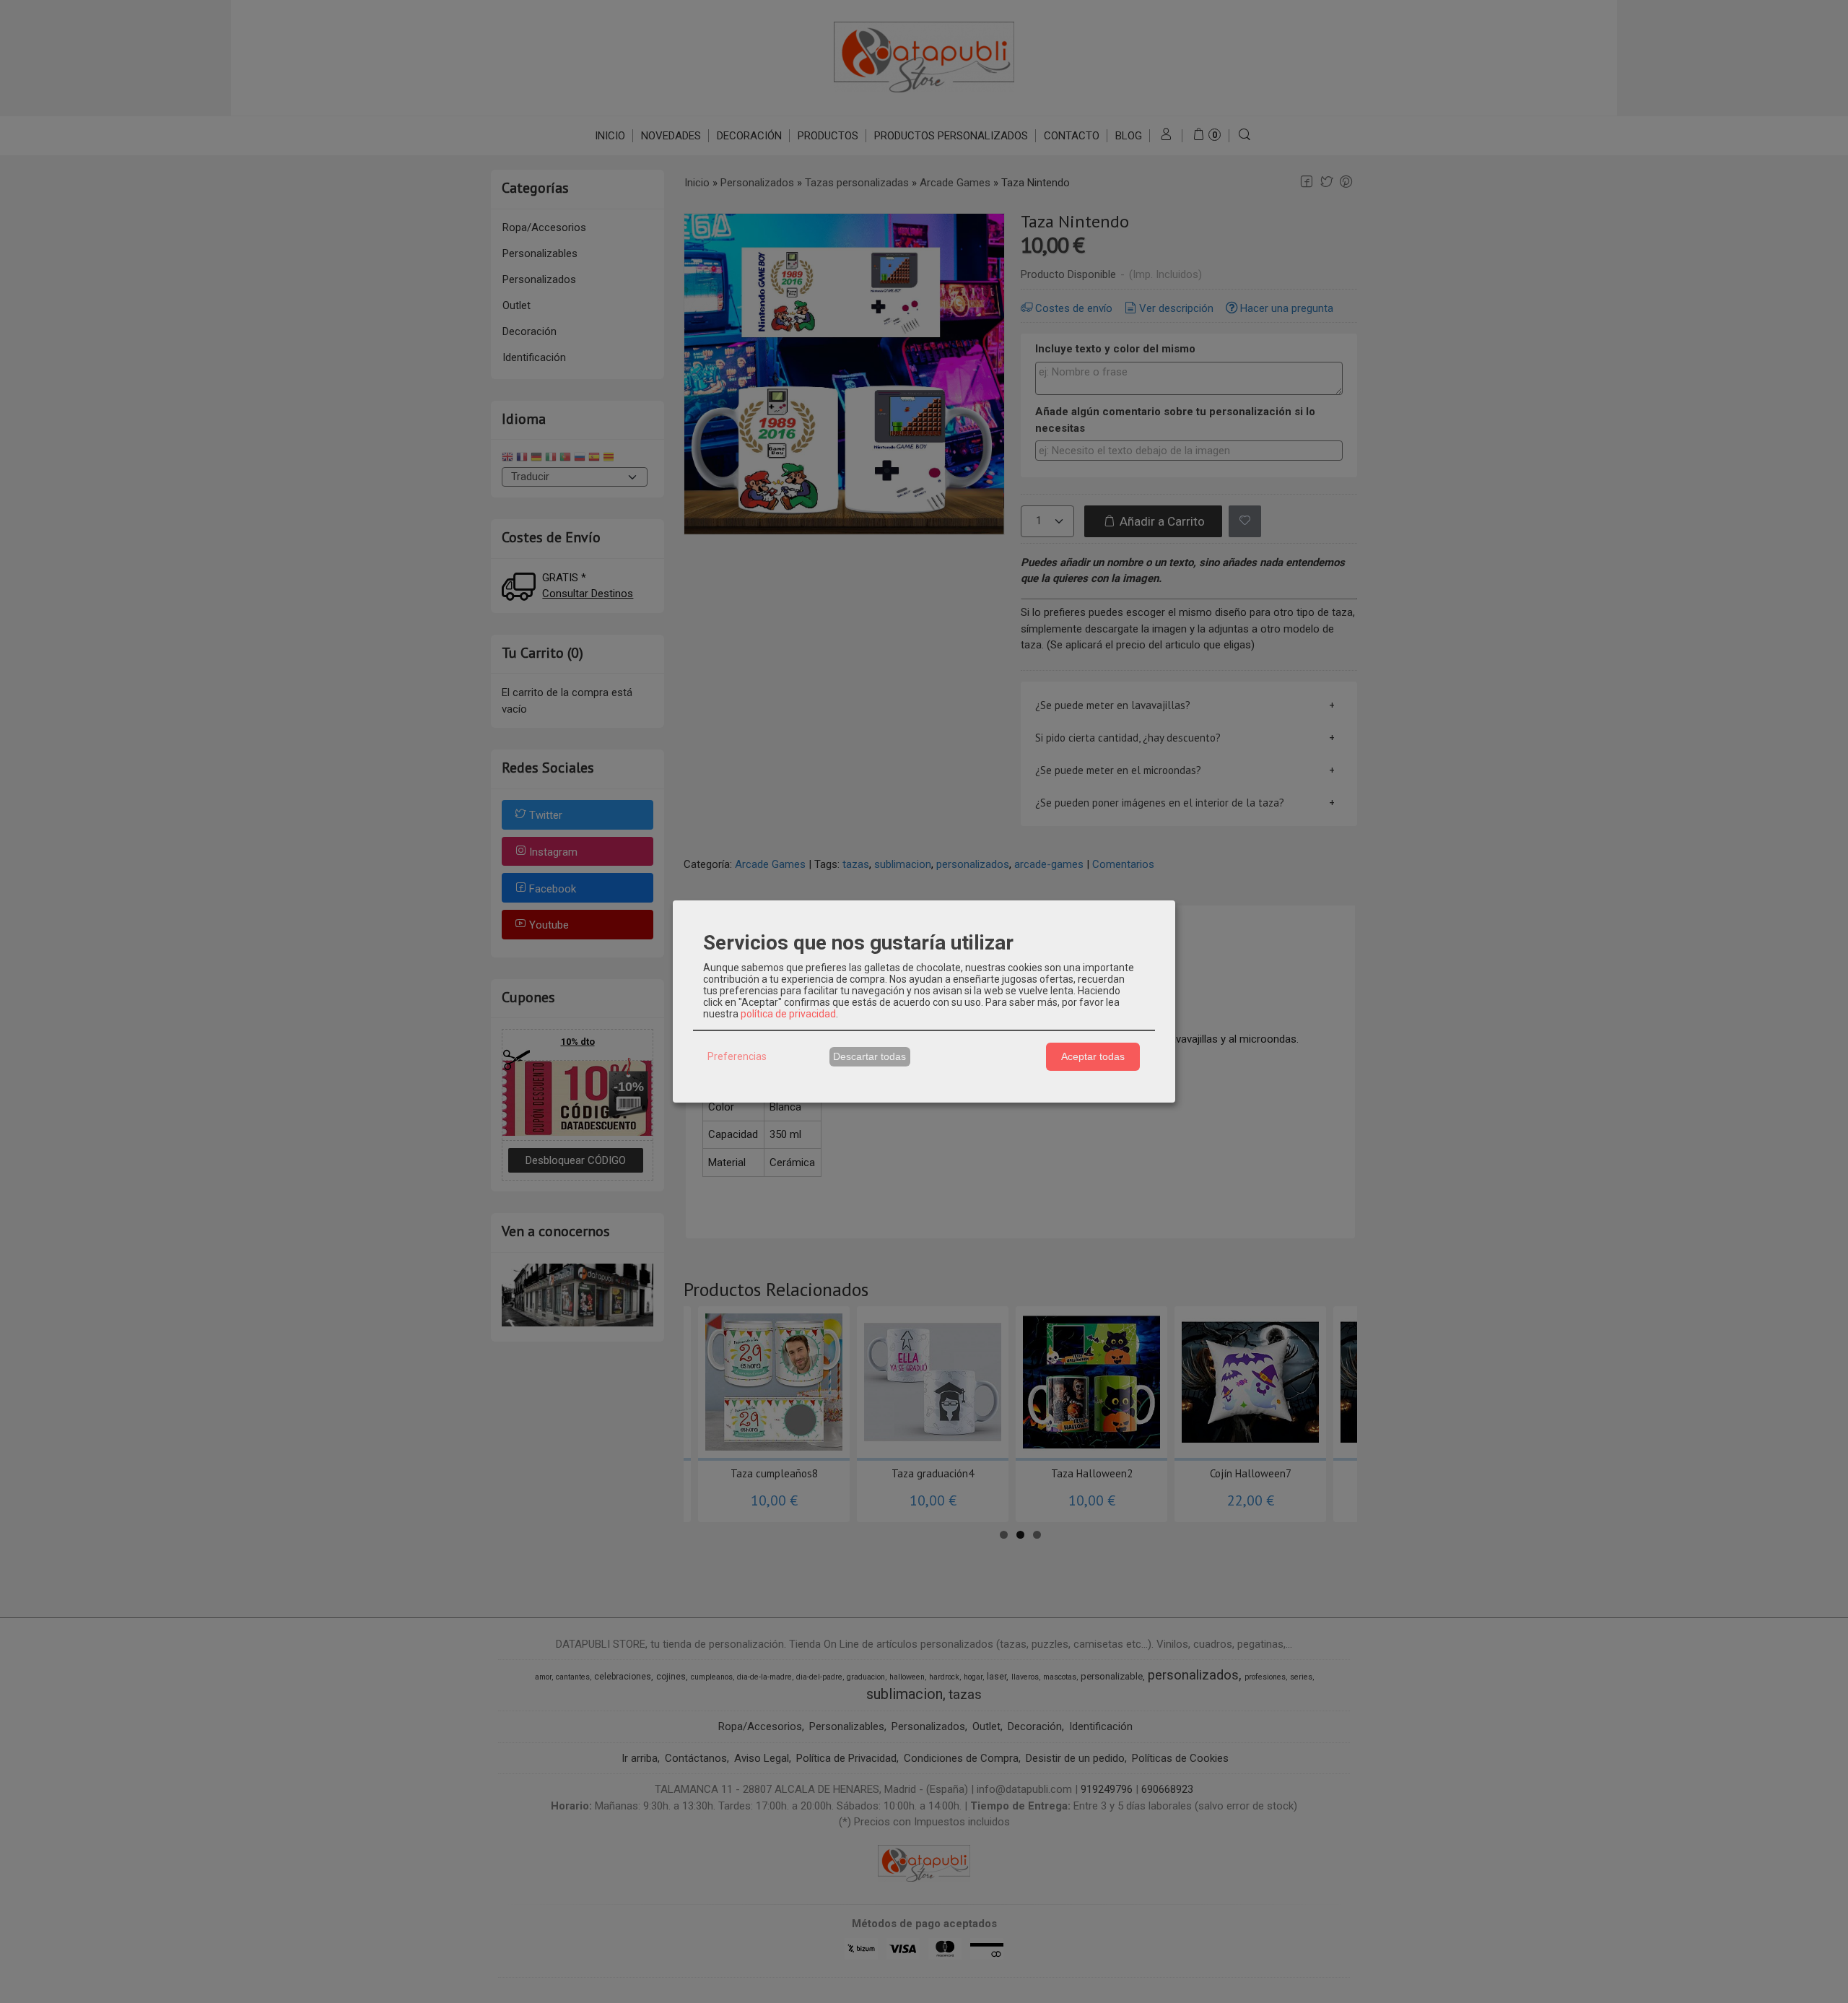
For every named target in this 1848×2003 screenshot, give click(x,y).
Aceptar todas (1093, 1056)
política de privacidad (788, 1014)
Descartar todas (869, 1056)
